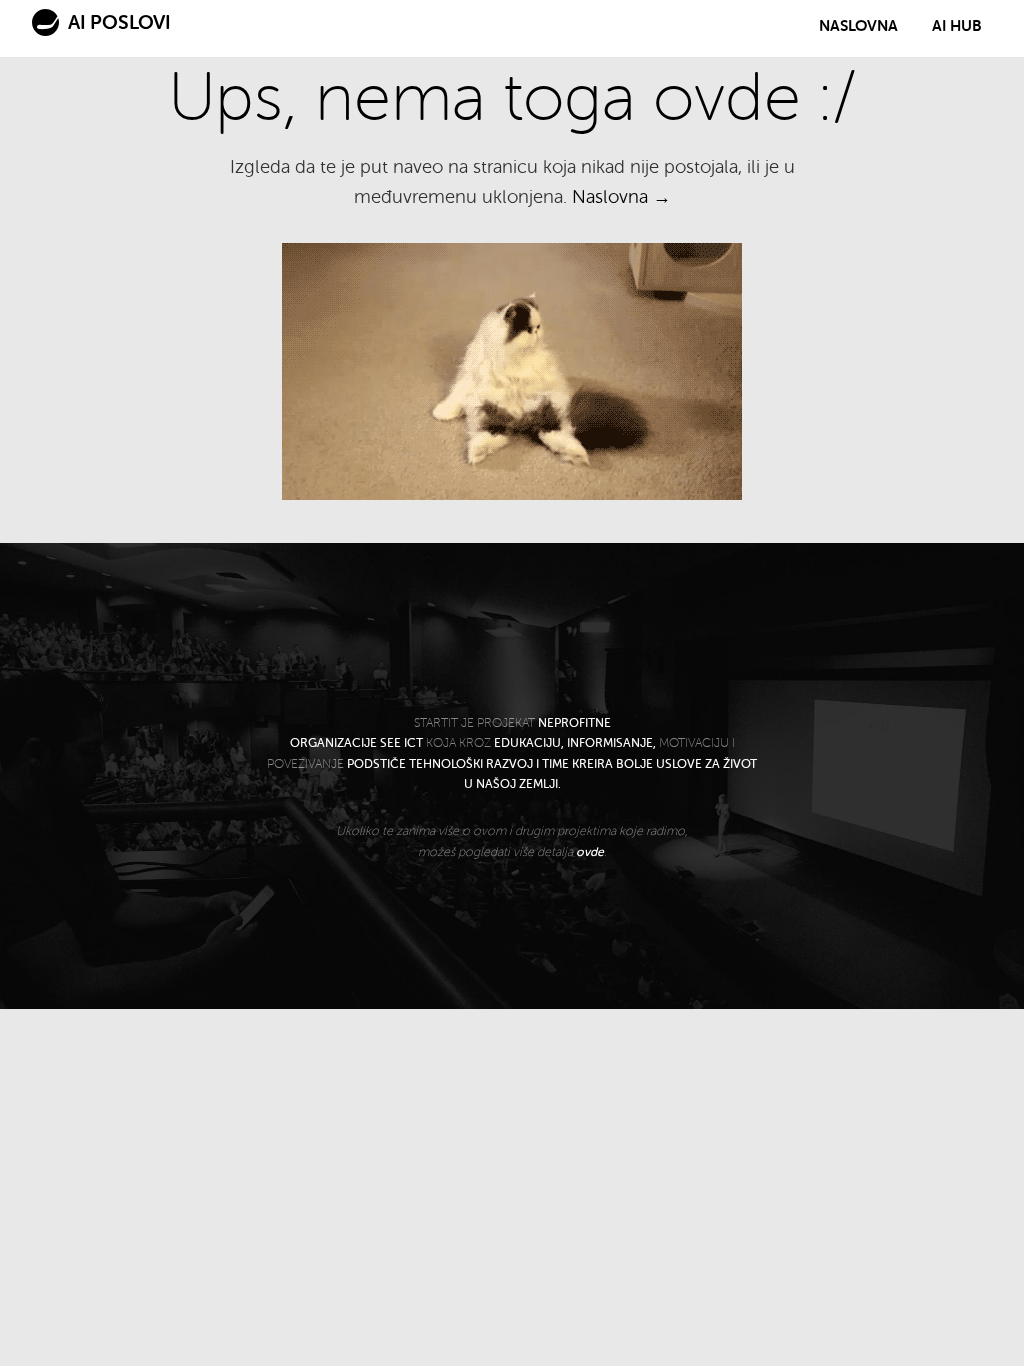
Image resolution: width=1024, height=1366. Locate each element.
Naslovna (858, 26)
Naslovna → (621, 197)
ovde (590, 852)
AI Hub (957, 26)
